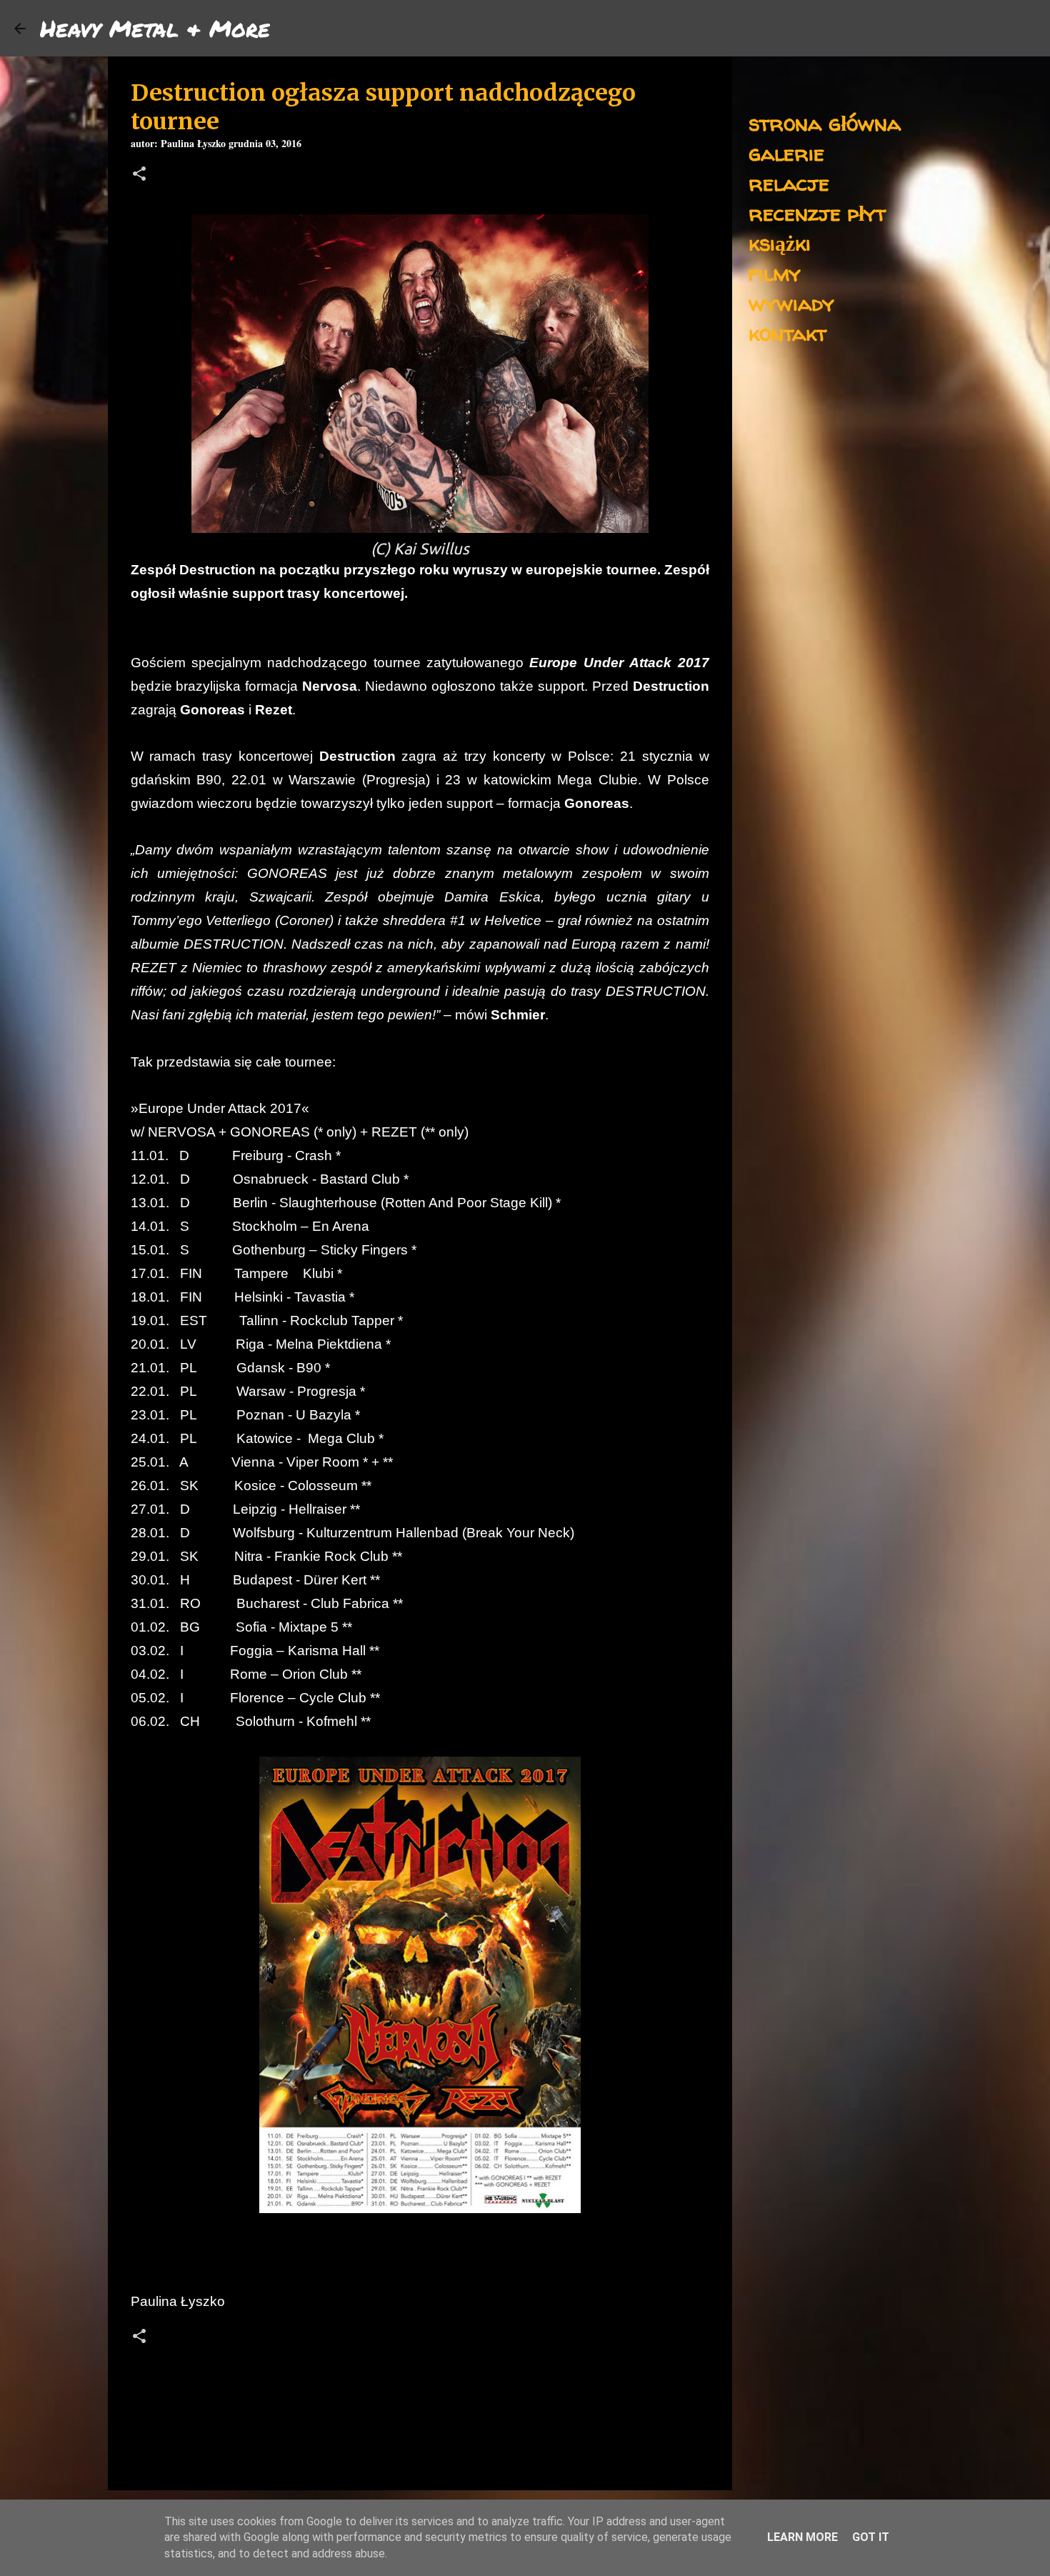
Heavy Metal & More (155, 28)
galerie (786, 153)
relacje (789, 183)
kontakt (787, 333)
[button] (139, 175)
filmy (775, 273)
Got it (871, 2537)
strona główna (825, 123)
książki (780, 243)
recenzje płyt (817, 213)
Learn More (802, 2537)
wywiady (791, 303)
